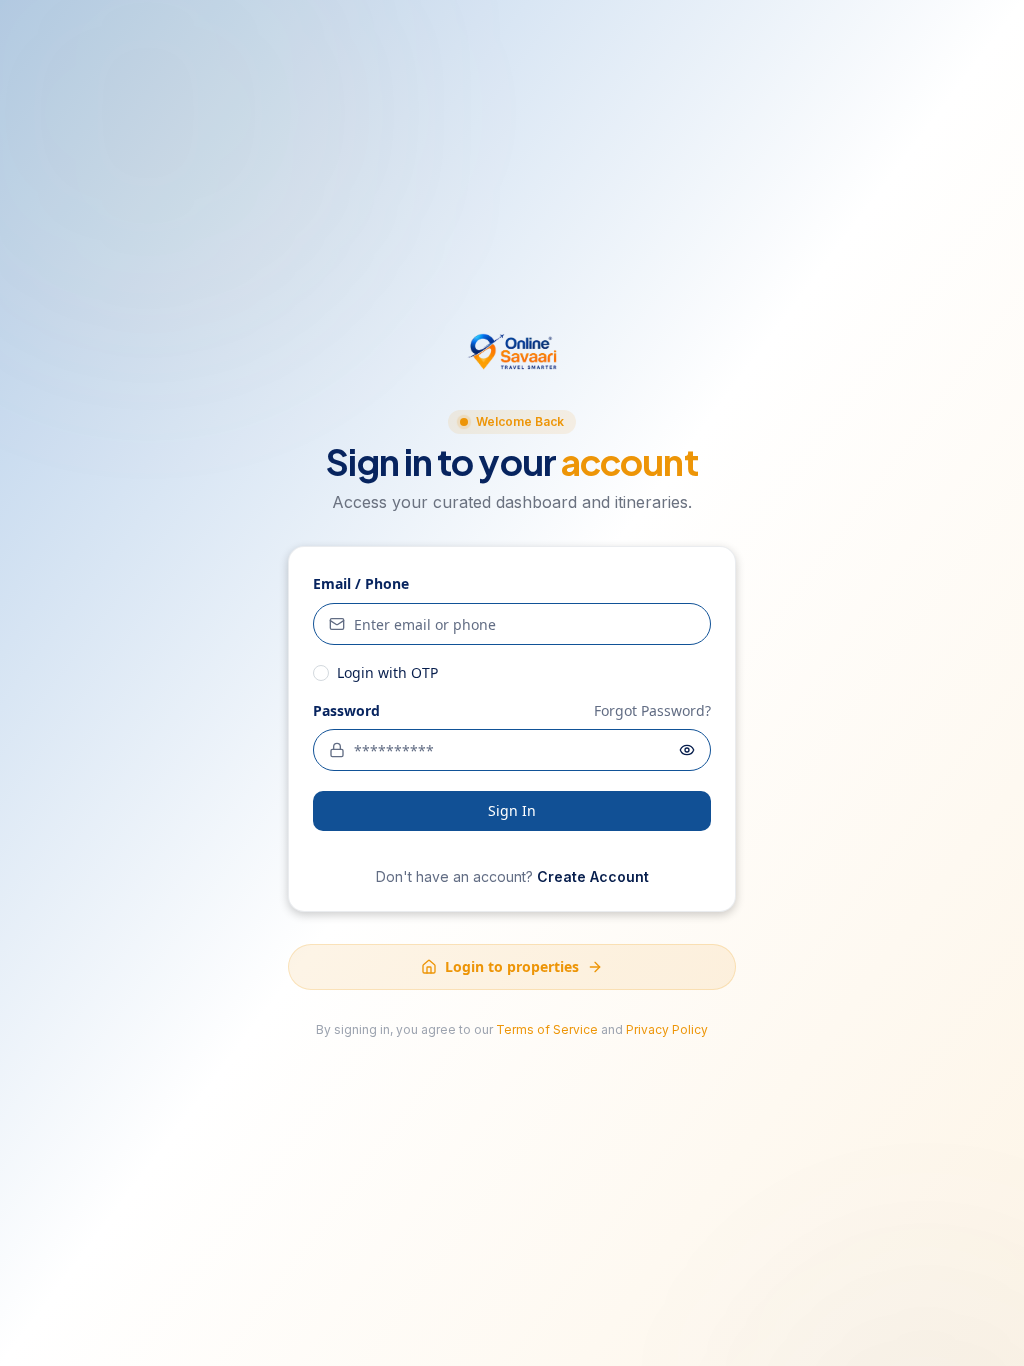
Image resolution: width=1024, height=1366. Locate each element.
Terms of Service (547, 1029)
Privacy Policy (667, 1029)
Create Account (593, 876)
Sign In (512, 810)
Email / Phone (361, 583)
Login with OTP (387, 673)
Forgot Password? (652, 710)
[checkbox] (321, 673)
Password (346, 711)
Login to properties (512, 966)
